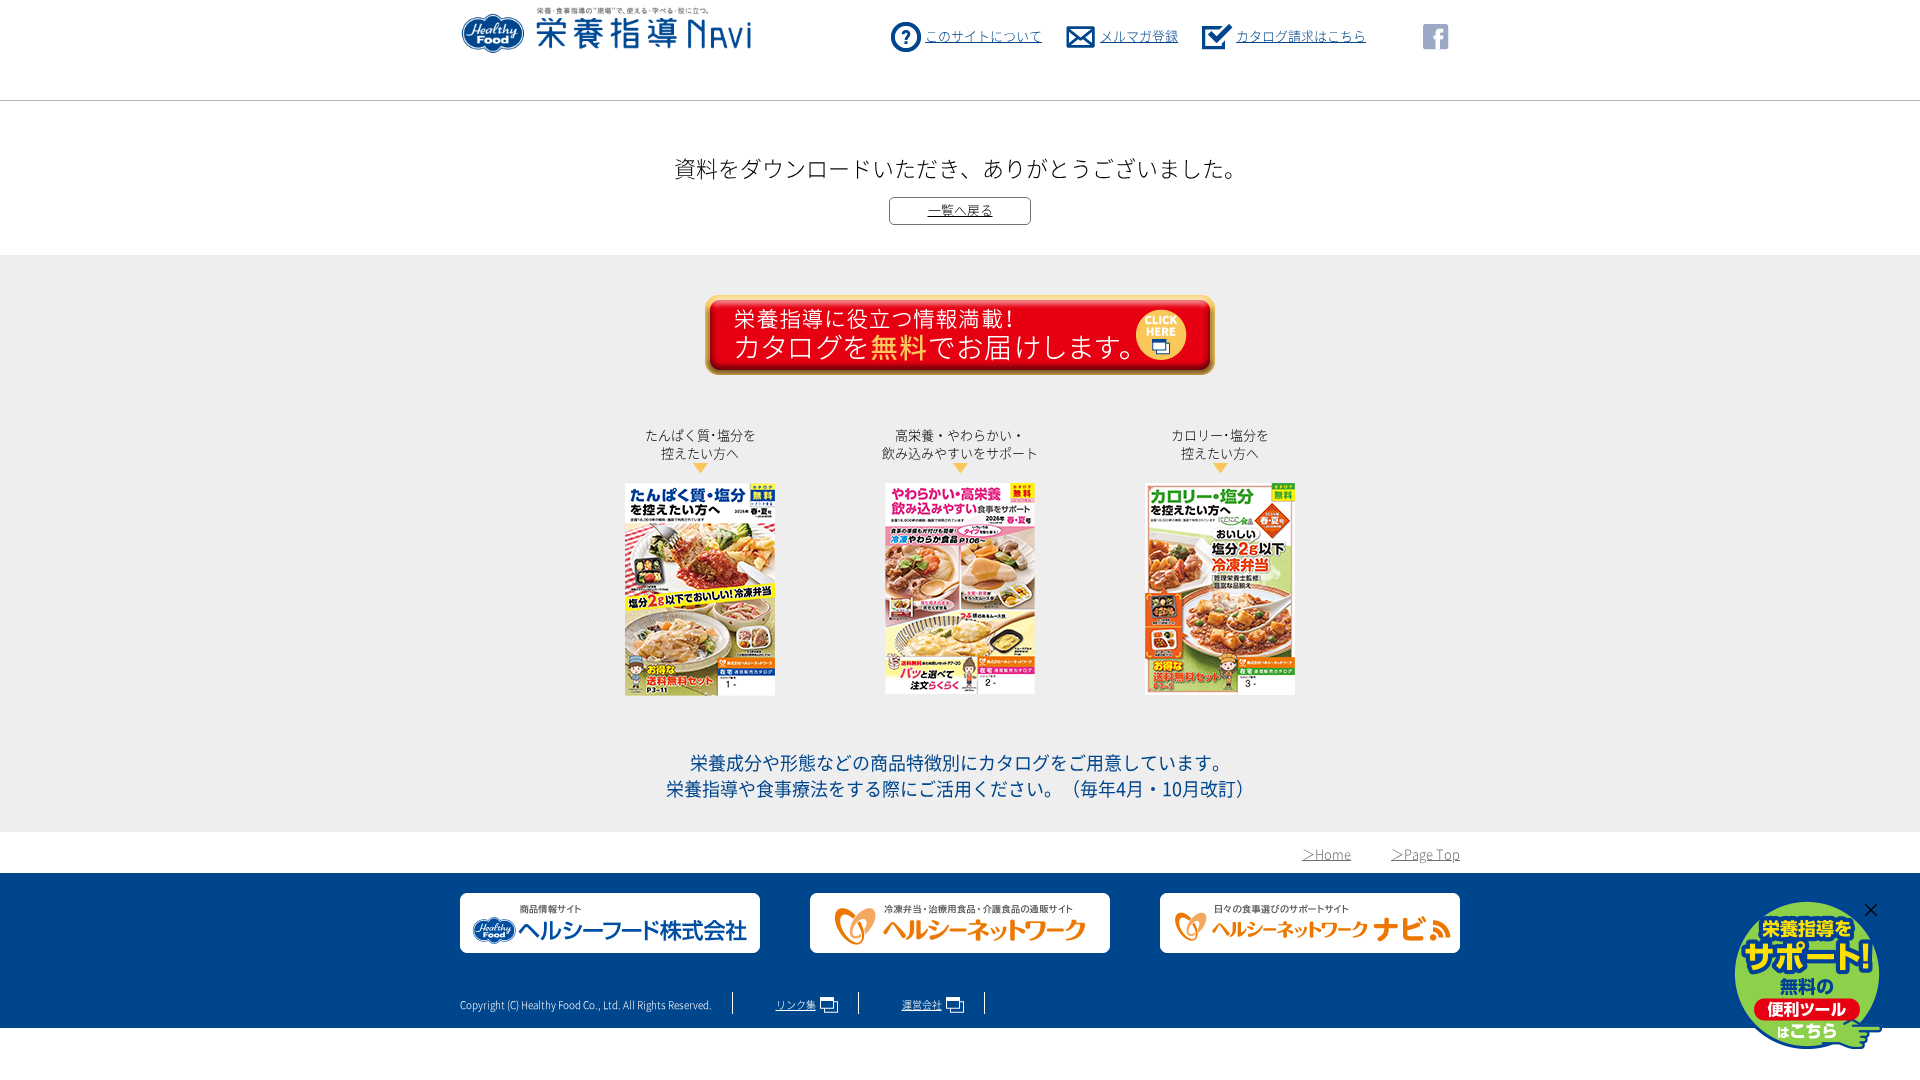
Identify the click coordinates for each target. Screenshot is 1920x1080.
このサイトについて (983, 36)
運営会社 (922, 1005)
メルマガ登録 (1139, 36)
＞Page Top (1425, 854)
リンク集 (796, 1005)
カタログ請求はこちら (1301, 36)
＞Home (1326, 854)
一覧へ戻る (960, 210)
